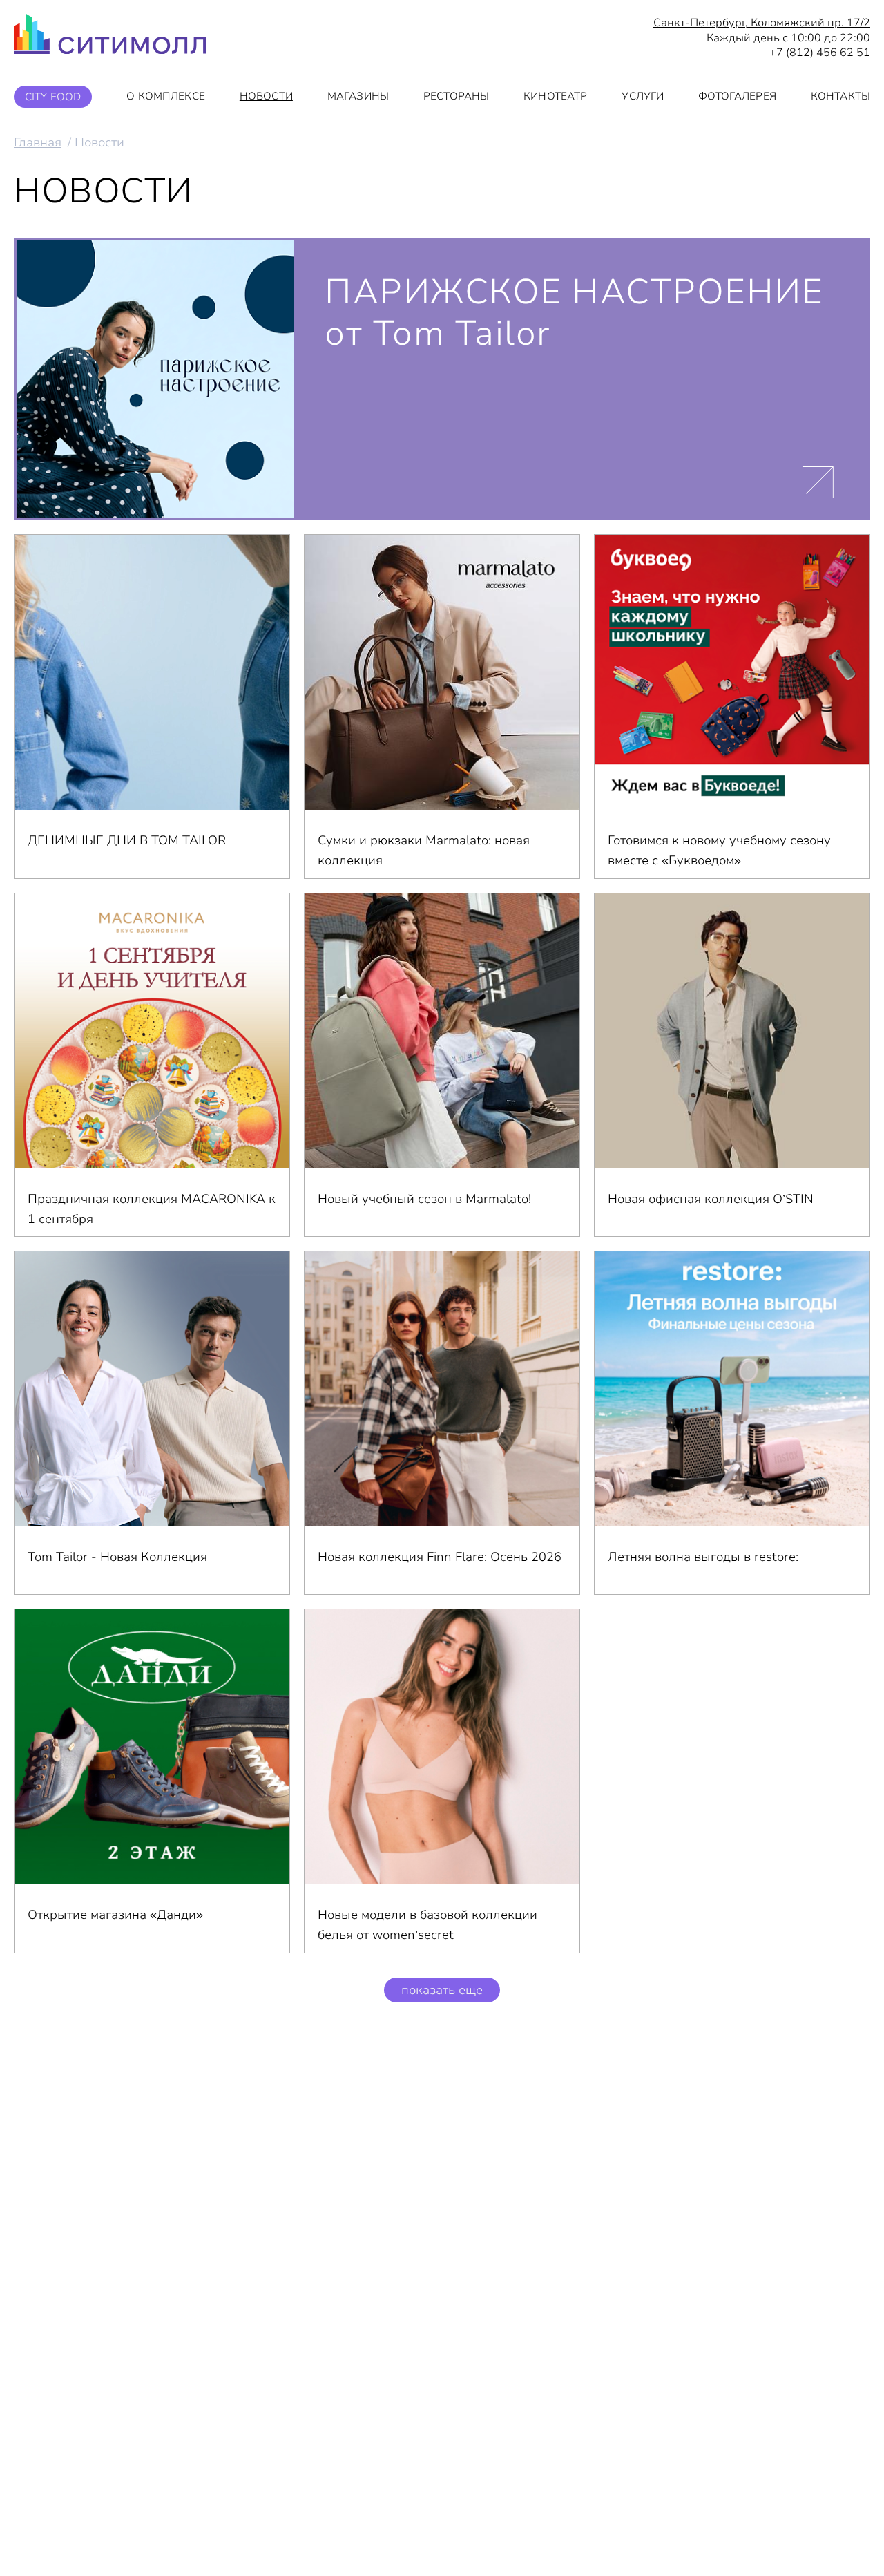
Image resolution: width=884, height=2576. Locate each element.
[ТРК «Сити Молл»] (110, 38)
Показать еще (442, 1990)
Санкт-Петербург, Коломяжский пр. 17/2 (762, 23)
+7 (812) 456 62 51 (820, 53)
